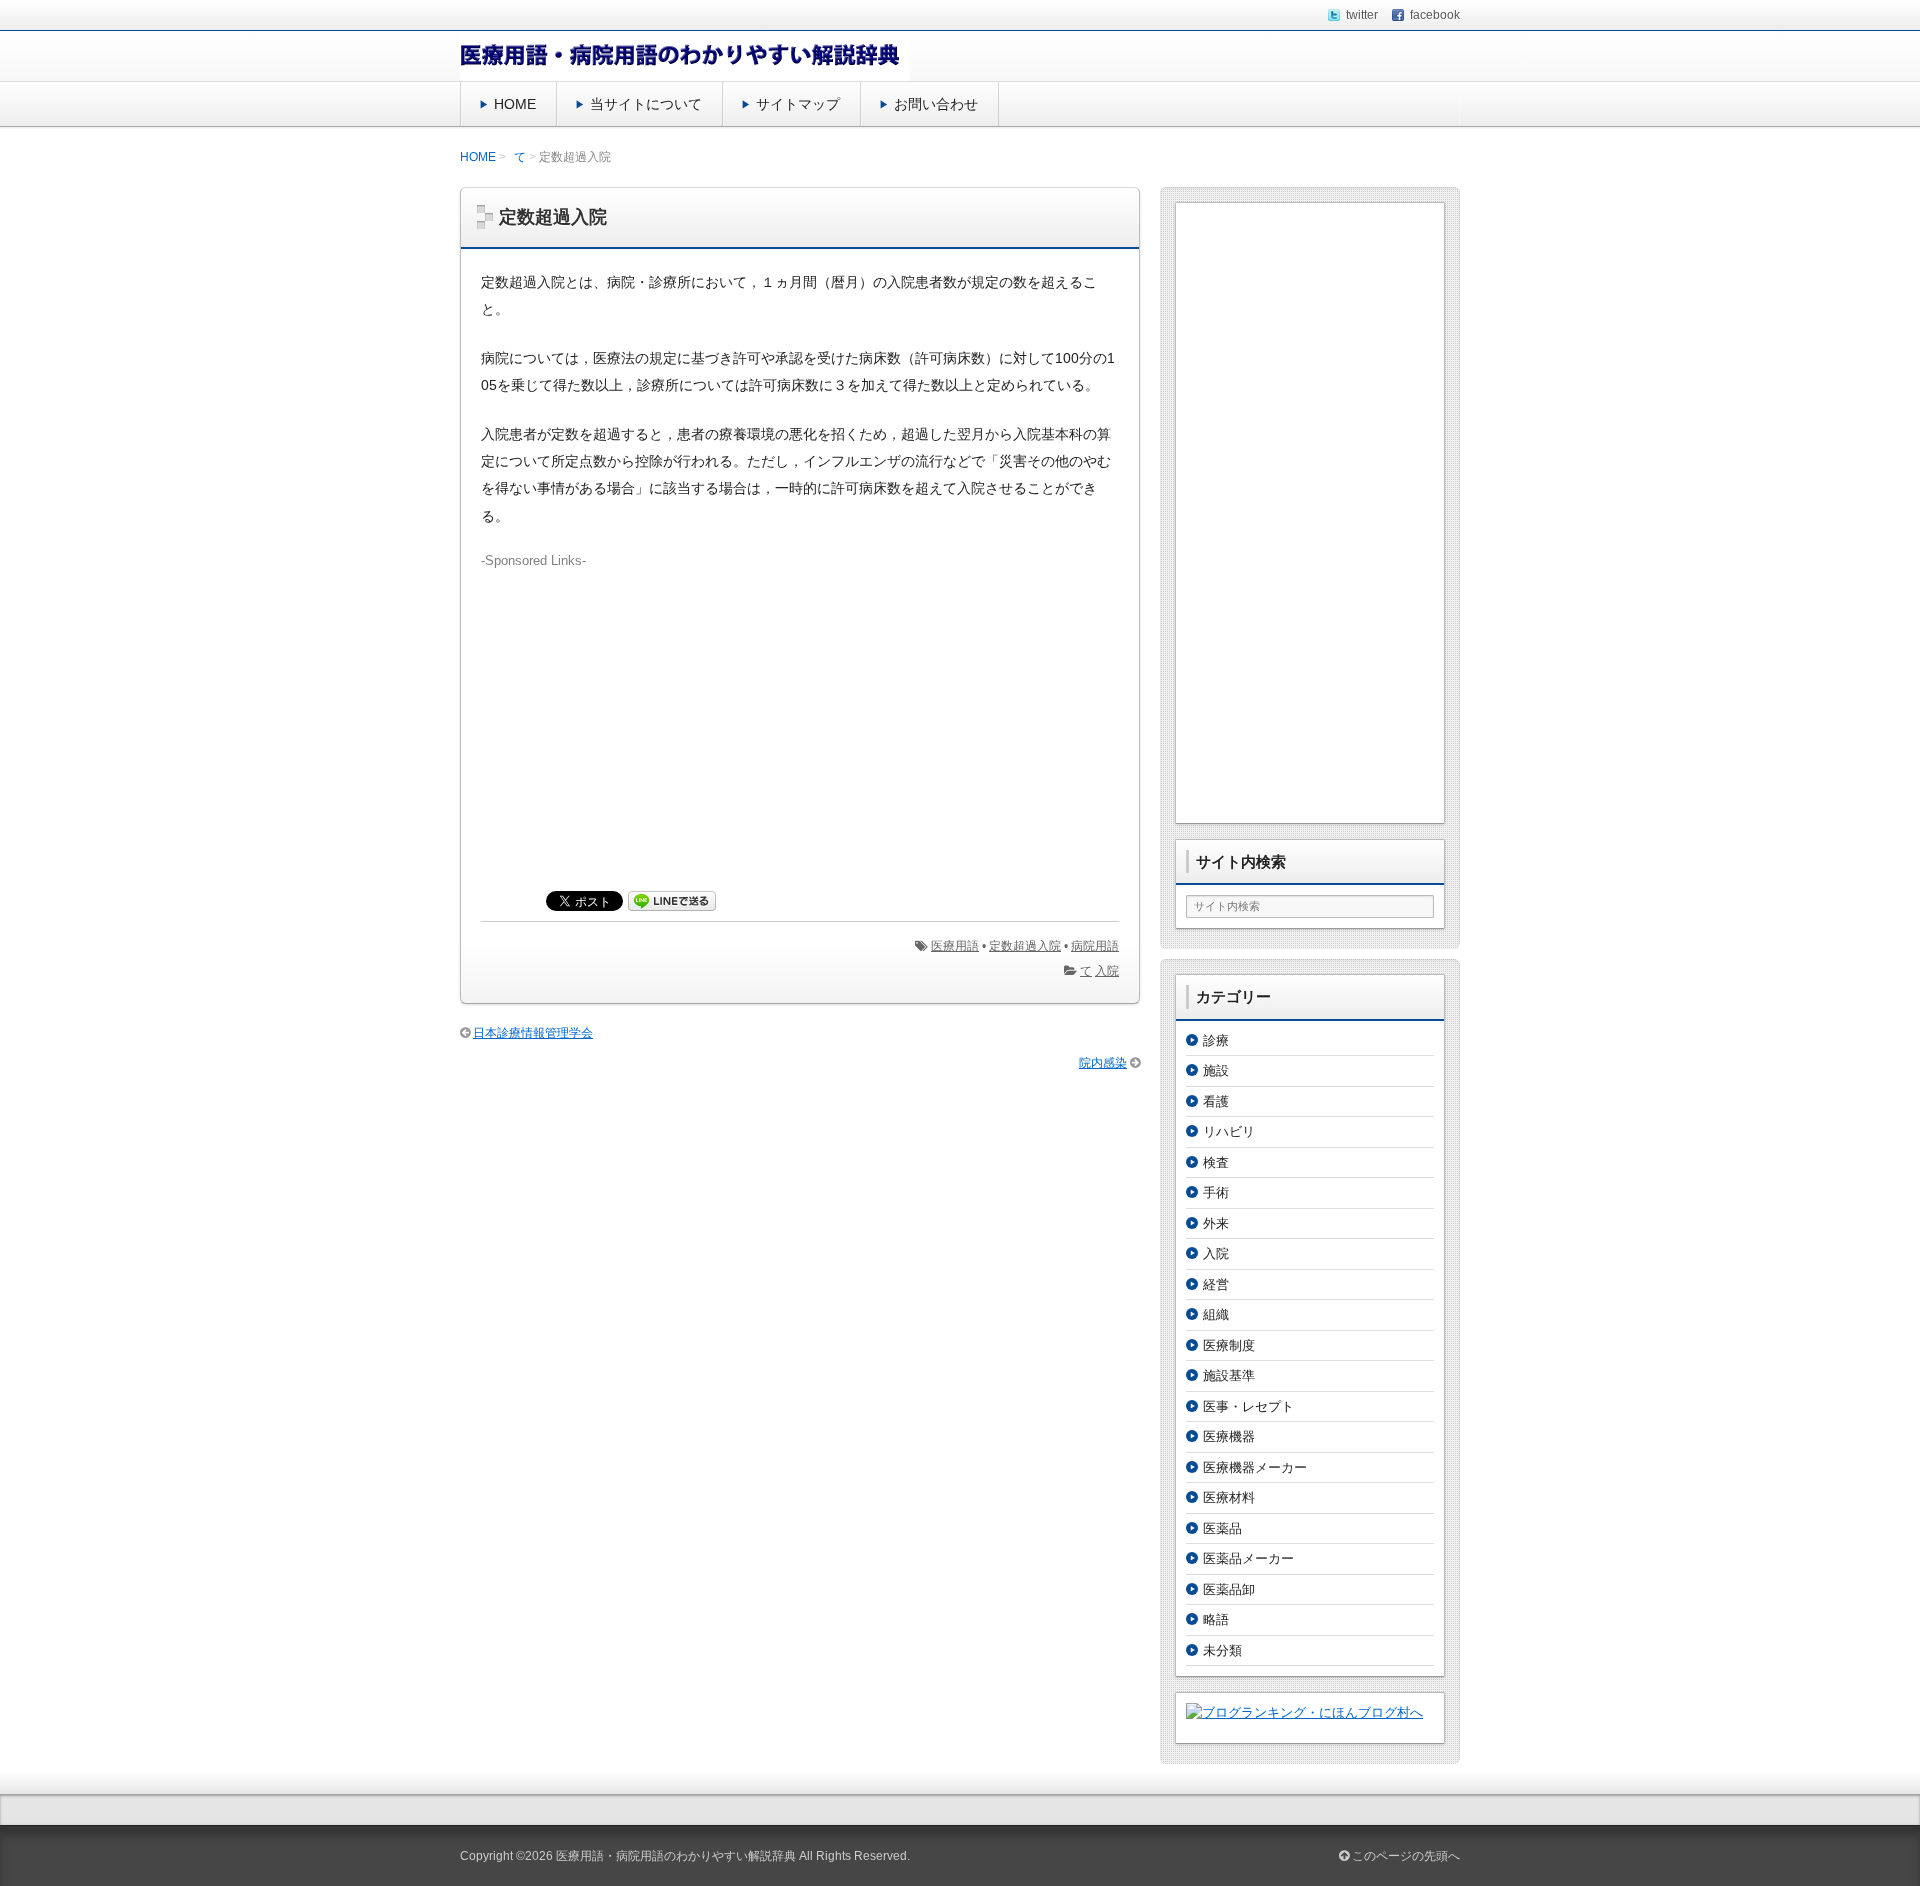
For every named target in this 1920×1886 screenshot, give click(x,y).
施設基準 (1229, 1375)
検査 (1216, 1162)
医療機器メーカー (1255, 1467)
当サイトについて (646, 104)
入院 (1107, 971)
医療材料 (1229, 1497)
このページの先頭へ (1404, 1856)
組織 (1216, 1314)
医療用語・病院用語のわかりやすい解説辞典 (676, 1856)
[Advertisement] (800, 711)
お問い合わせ (936, 104)
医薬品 (1222, 1528)
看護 (1216, 1101)
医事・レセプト (1248, 1406)
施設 (1216, 1070)
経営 (1216, 1284)
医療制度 (1229, 1345)
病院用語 (1095, 946)
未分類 (1222, 1650)
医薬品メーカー (1248, 1558)
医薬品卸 (1229, 1589)
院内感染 (1103, 1063)
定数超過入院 (1025, 946)
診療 (1216, 1040)
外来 (1216, 1223)
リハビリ (1229, 1131)
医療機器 (1229, 1436)
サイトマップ (798, 104)
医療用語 (955, 946)
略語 (1216, 1619)
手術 (1216, 1192)
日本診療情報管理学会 (533, 1033)
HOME (515, 104)
